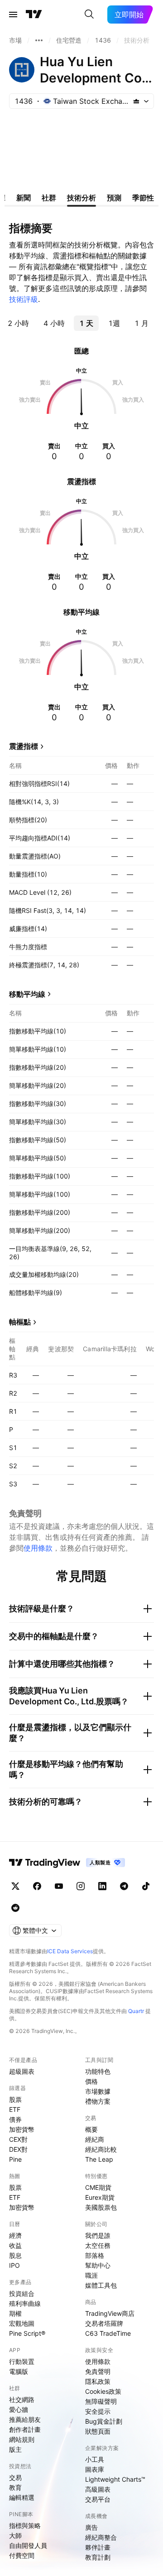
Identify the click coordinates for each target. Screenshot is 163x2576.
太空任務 (98, 2245)
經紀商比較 (101, 2149)
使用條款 (38, 1548)
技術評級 (24, 299)
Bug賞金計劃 (104, 2421)
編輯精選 (22, 2497)
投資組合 (22, 2293)
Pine (15, 2159)
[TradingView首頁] (34, 15)
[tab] (18, 323)
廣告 (91, 2527)
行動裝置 (22, 2361)
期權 (15, 2313)
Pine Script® (27, 2333)
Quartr (136, 2011)
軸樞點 (20, 1322)
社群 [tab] (49, 198)
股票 (15, 2099)
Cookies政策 (103, 2391)
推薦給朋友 (25, 2419)
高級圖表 (98, 2489)
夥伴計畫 (98, 2547)
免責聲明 (98, 2371)
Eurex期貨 (100, 2197)
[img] (136, 101)
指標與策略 (25, 2525)
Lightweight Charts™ (115, 2479)
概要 (91, 2129)
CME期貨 (98, 2187)
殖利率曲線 (25, 2303)
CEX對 (18, 2139)
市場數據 (98, 2091)
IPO (14, 2265)
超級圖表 (22, 2071)
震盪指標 (24, 746)
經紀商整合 (101, 2537)
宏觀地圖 (22, 2323)
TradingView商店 (110, 2313)
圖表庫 (95, 2469)
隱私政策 (98, 2381)
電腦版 (19, 2371)
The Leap (99, 2159)
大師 (15, 2535)
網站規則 (22, 2439)
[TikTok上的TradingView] (146, 1886)
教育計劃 (98, 2557)
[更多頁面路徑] (39, 40)
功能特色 (98, 2071)
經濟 (15, 2235)
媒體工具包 (101, 2285)
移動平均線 (27, 994)
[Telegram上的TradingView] (124, 1886)
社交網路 (22, 2399)
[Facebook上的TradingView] (37, 1886)
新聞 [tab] (24, 198)
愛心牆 (19, 2409)
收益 (15, 2245)
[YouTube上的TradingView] (59, 1886)
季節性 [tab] (143, 198)
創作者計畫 (25, 2429)
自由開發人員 (28, 2545)
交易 (15, 2477)
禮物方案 (98, 2101)
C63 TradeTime (108, 2333)
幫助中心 (98, 2265)
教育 (15, 2487)
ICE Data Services (70, 1951)
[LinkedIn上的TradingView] (102, 1886)
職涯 (91, 2275)
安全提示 (98, 2411)
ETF (15, 2109)
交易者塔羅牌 (104, 2323)
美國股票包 (101, 2207)
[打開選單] (13, 15)
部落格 (95, 2255)
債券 (15, 2119)
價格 (91, 2081)
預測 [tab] (114, 198)
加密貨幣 (22, 2129)
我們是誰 (98, 2235)
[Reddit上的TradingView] (15, 1908)
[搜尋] (89, 15)
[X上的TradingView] (15, 1886)
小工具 (95, 2459)
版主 (15, 2449)
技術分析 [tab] (81, 198)
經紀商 (95, 2139)
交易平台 (98, 2499)
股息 (15, 2255)
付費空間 (22, 2555)
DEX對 (18, 2149)
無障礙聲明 (101, 2401)
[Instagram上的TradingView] (81, 1886)
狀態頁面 (98, 2431)
